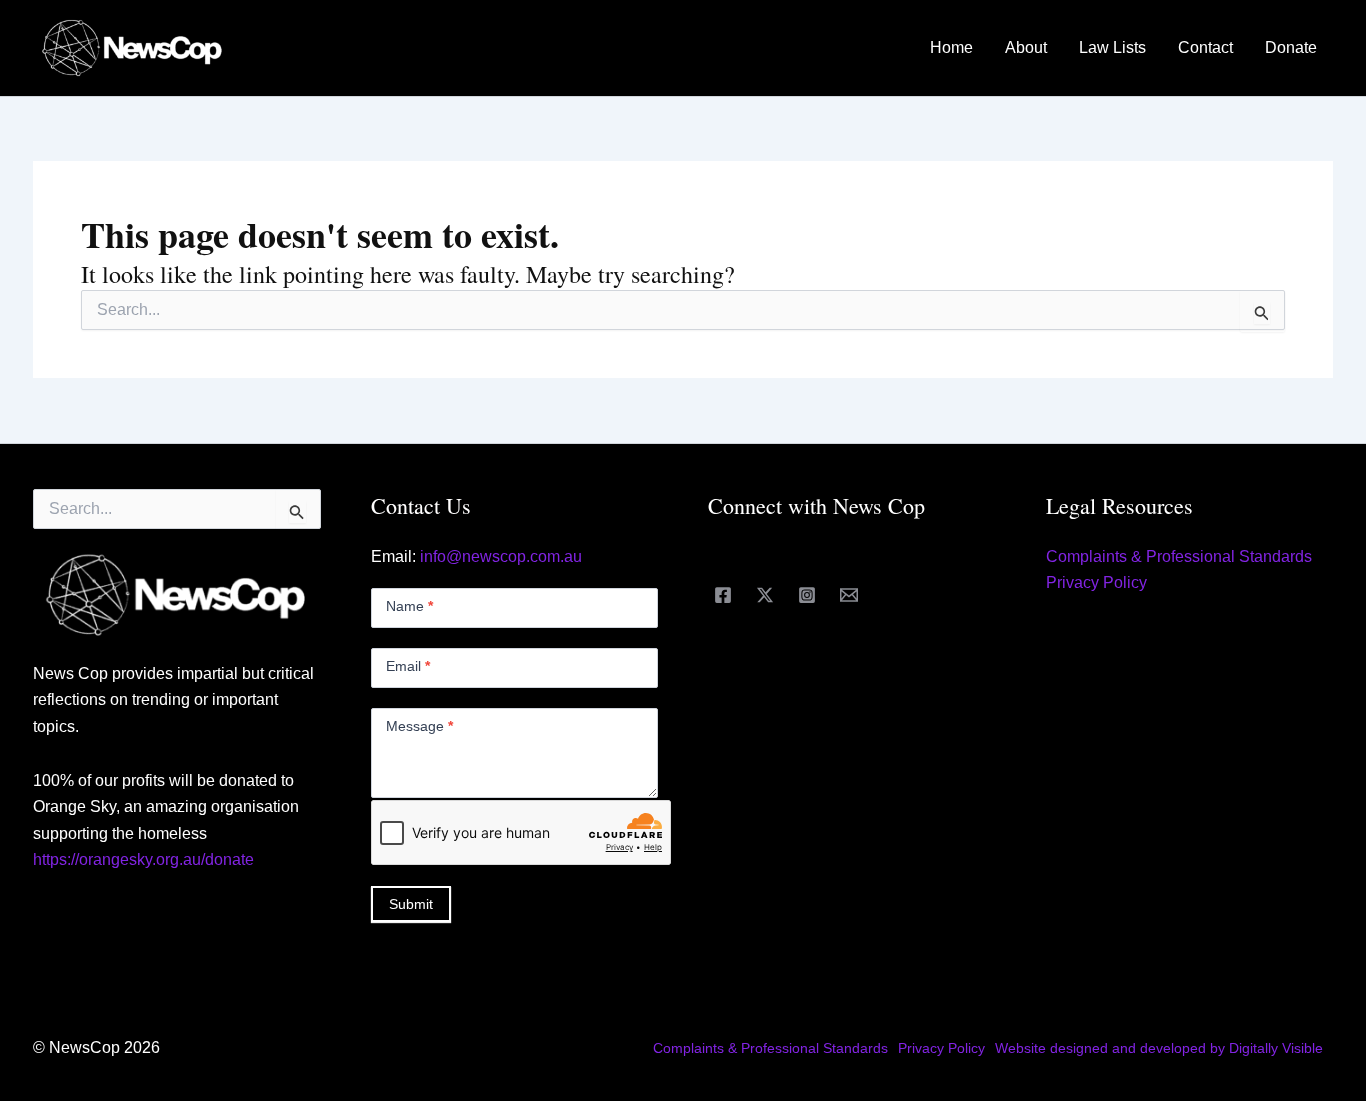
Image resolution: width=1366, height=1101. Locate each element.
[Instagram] (807, 595)
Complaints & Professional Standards (1179, 556)
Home (951, 47)
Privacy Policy (1096, 582)
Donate (1291, 47)
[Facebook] (723, 595)
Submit (411, 904)
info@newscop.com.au (501, 556)
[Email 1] (849, 595)
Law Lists (1112, 47)
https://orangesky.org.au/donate (143, 859)
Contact (1205, 47)
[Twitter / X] (765, 595)
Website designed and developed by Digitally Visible (1159, 1048)
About (1026, 47)
